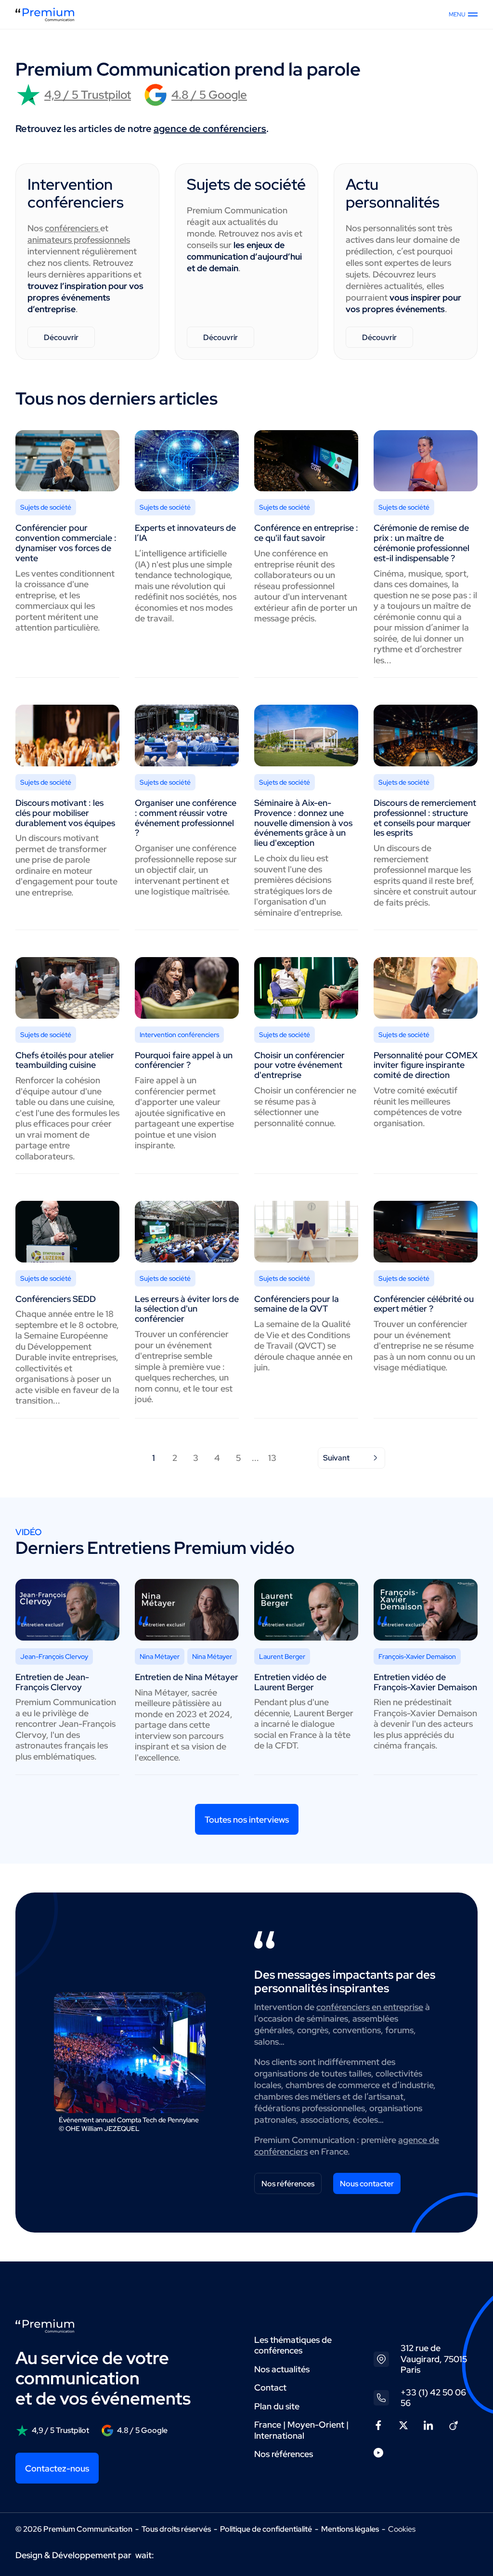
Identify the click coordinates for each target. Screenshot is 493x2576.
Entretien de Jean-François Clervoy (52, 1682)
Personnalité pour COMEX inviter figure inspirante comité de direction (426, 1065)
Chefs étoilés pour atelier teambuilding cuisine (65, 1060)
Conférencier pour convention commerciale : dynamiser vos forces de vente (66, 543)
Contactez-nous (57, 2468)
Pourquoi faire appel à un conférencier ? (184, 1060)
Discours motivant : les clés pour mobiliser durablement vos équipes (65, 813)
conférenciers (72, 228)
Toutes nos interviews (247, 1820)
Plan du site (277, 2406)
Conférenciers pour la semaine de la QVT (297, 1304)
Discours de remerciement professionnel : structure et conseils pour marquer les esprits (425, 818)
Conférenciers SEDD (56, 1299)
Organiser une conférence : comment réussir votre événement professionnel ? (186, 818)
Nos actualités (282, 2369)
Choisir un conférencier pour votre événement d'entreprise (299, 1065)
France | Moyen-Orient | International (301, 2430)
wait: (145, 2555)
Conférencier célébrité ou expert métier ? (424, 1304)
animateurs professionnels (79, 240)
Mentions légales (350, 2529)
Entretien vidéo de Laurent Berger (290, 1682)
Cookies (402, 2529)
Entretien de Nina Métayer (187, 1677)
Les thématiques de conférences (293, 2345)
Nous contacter (367, 2184)
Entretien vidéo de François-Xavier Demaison (425, 1682)
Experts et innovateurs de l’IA (185, 533)
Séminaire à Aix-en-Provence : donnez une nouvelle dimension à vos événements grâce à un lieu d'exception (303, 823)
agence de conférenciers (210, 129)
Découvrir (61, 337)
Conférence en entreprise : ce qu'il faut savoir (306, 533)
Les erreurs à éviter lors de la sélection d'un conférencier (187, 1309)
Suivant (336, 1458)
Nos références (288, 2184)
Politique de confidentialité (266, 2529)
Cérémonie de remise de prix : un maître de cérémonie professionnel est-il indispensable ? (422, 543)
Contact (270, 2387)
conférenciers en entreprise (370, 2007)
